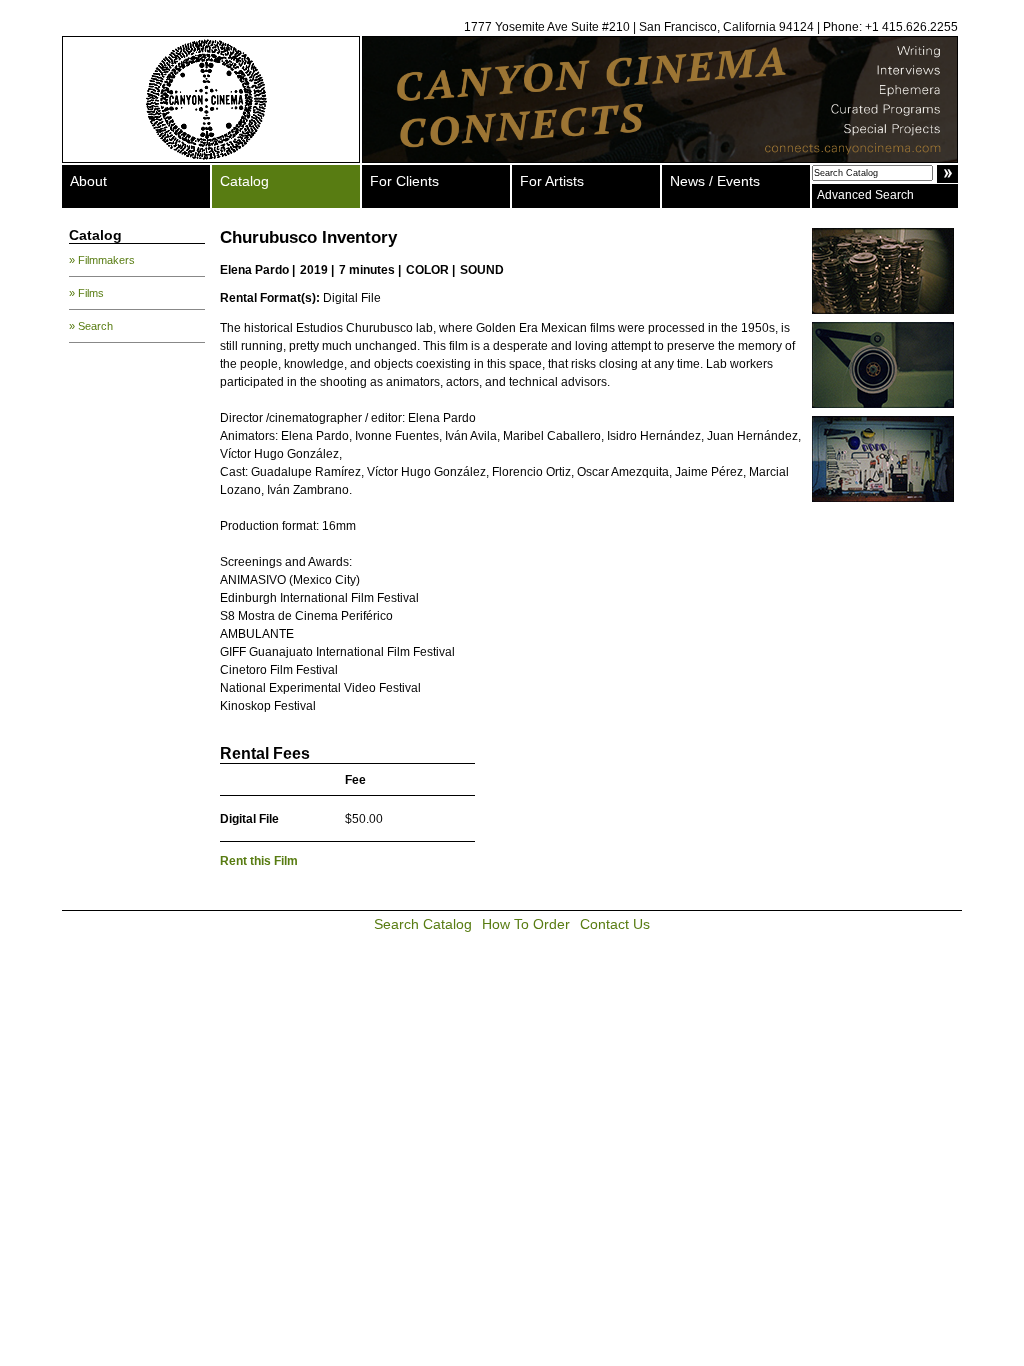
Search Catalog (423, 924)
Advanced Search (865, 195)
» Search (91, 326)
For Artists (552, 181)
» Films (86, 293)
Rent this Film (259, 861)
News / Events (715, 181)
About (88, 181)
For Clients (404, 181)
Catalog (244, 181)
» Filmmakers (102, 260)
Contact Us (615, 924)
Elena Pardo (254, 270)
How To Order (526, 924)
